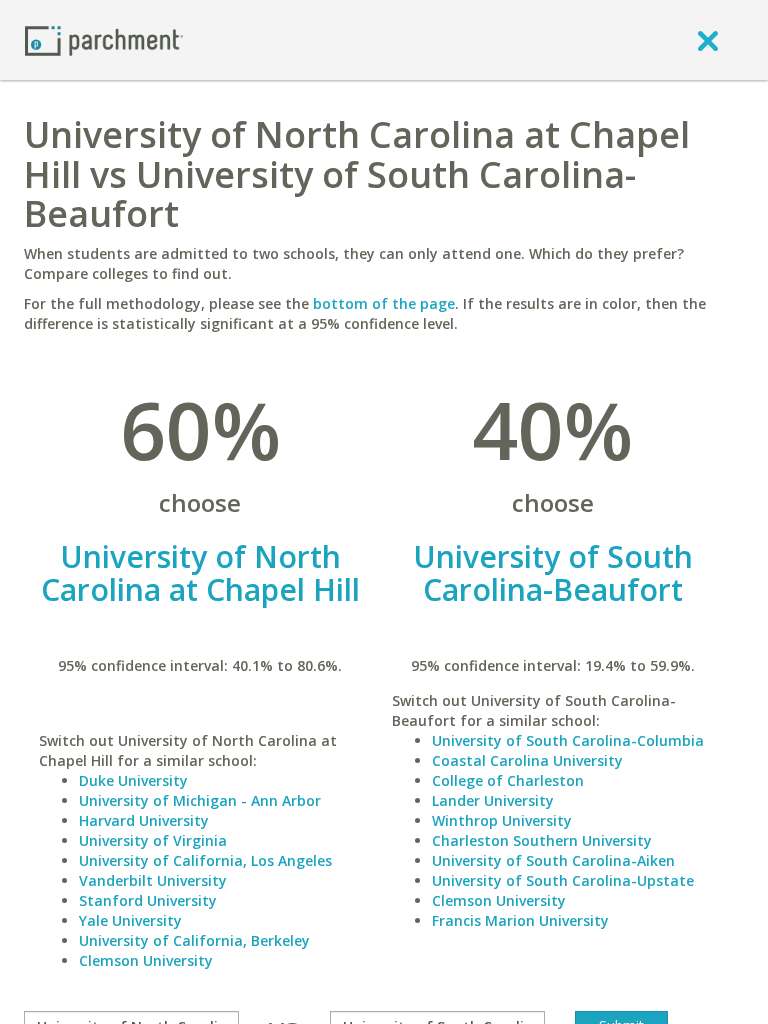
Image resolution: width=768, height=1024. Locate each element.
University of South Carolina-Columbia (568, 740)
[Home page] (104, 39)
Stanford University (148, 900)
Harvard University (144, 820)
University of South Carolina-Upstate (563, 880)
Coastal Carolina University (527, 760)
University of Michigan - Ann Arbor (200, 800)
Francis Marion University (520, 920)
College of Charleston (508, 780)
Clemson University (146, 960)
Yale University (130, 920)
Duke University (133, 780)
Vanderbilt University (153, 880)
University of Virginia (153, 840)
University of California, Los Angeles (205, 860)
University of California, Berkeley (194, 940)
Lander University (493, 800)
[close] (708, 40)
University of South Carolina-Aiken (553, 860)
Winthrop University (502, 820)
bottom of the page (384, 303)
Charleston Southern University (542, 840)
